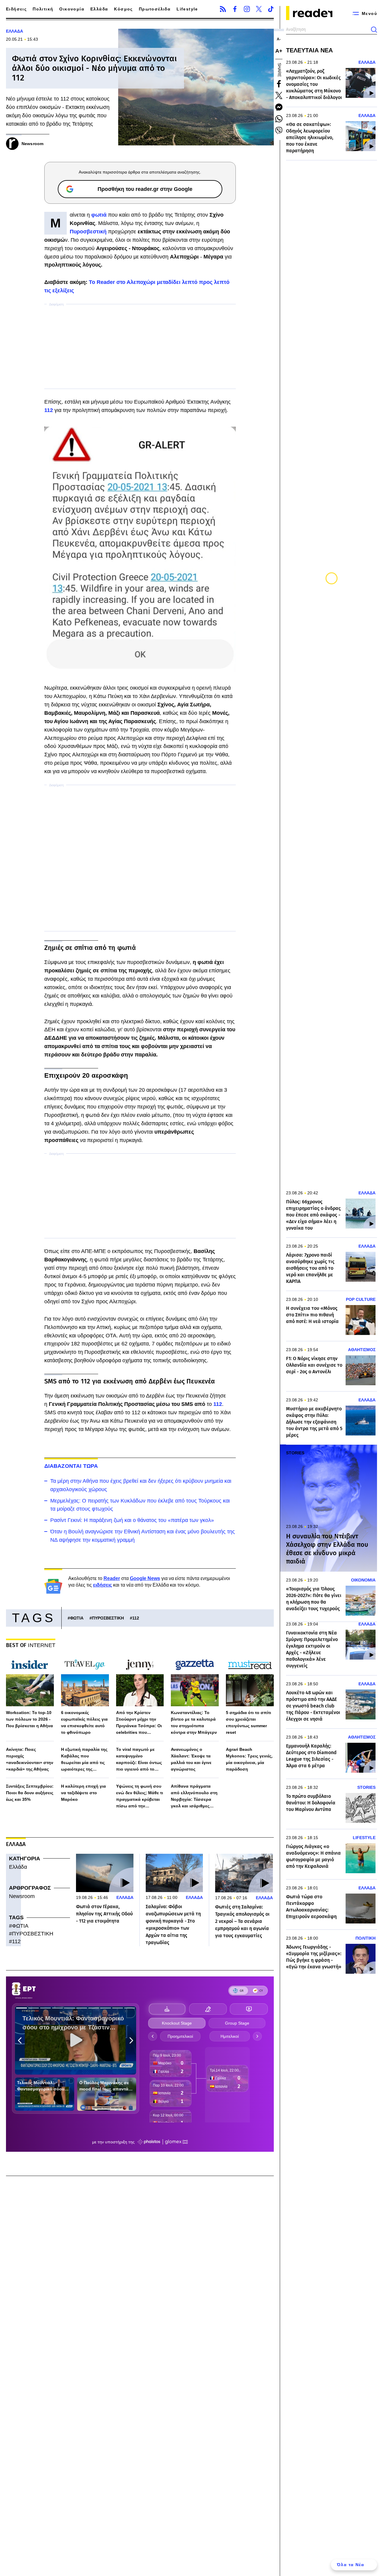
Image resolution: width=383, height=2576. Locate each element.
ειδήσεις (102, 1585)
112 (49, 410)
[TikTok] (271, 9)
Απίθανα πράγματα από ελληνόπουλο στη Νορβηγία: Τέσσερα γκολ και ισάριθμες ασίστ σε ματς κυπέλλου (194, 1796)
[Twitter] (259, 9)
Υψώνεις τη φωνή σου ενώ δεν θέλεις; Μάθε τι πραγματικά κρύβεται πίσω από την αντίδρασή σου (140, 1796)
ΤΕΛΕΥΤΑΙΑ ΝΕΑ (309, 50)
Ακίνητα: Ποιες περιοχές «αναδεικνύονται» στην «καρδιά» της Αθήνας (30, 1759)
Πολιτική (43, 9)
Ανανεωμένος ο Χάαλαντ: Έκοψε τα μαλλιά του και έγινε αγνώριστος (191, 1759)
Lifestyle (187, 9)
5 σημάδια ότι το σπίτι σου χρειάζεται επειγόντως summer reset (249, 1722)
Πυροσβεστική (88, 232)
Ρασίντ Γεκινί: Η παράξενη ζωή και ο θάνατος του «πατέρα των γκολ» (132, 1520)
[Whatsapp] (279, 119)
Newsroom (22, 1896)
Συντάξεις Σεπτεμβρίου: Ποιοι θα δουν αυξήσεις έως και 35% (30, 1793)
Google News (145, 1578)
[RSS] (223, 9)
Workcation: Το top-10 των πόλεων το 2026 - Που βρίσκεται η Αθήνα (29, 1719)
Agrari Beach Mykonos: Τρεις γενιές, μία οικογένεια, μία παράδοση (249, 1759)
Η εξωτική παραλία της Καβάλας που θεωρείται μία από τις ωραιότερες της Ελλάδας (84, 1760)
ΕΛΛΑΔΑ (15, 31)
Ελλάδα (99, 9)
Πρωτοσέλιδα (155, 9)
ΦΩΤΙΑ (77, 1618)
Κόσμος (123, 9)
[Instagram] (247, 9)
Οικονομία (72, 9)
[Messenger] (279, 107)
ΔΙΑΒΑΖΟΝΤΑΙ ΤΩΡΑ (71, 1466)
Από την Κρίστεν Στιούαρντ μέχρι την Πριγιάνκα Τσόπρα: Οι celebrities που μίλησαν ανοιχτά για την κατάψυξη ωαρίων (139, 1723)
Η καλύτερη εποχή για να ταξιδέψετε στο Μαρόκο (83, 1793)
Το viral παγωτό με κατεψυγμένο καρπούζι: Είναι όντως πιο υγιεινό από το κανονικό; (139, 1760)
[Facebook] (235, 9)
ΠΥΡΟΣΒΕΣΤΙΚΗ (108, 1618)
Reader (112, 1578)
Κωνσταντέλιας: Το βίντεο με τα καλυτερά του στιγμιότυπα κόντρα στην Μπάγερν (194, 1722)
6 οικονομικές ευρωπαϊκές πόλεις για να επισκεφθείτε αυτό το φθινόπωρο (84, 1722)
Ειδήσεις (16, 9)
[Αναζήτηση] (374, 30)
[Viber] (279, 130)
